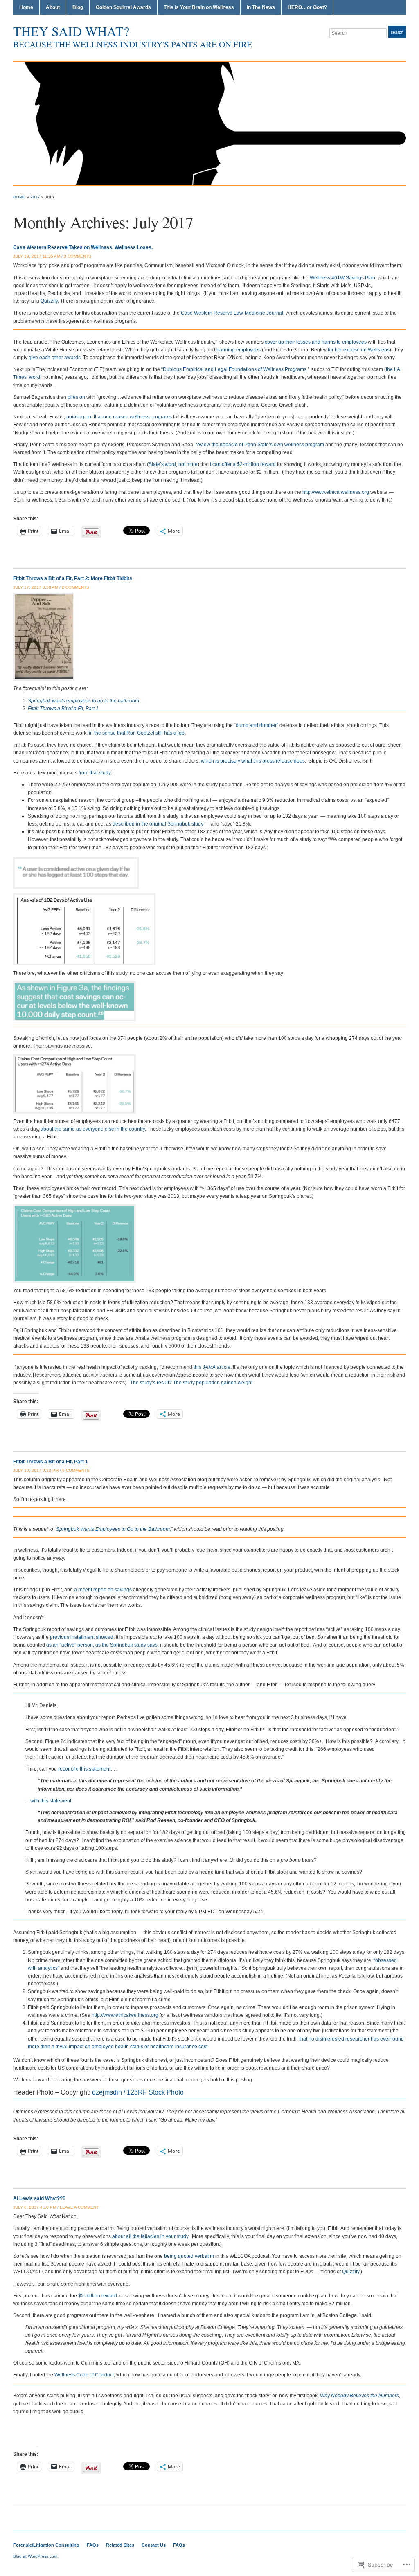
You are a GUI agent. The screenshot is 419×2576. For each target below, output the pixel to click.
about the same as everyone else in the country (93, 1129)
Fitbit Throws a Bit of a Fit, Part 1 (63, 709)
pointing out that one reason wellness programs (119, 417)
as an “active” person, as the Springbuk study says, (102, 1645)
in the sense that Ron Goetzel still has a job (136, 733)
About (53, 7)
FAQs (93, 2545)
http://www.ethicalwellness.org (336, 492)
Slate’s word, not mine (173, 464)
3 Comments (78, 256)
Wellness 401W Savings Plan (342, 278)
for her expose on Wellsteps (359, 350)
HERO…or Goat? (307, 7)
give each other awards (55, 358)
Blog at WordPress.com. (36, 2556)
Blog (78, 7)
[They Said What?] (209, 123)
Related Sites (120, 2545)
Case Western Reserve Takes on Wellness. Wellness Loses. (83, 247)
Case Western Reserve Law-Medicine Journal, (233, 313)
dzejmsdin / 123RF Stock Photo (138, 2092)
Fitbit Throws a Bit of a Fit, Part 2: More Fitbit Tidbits (73, 578)
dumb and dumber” (257, 725)
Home (26, 7)
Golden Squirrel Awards (123, 7)
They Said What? (71, 31)
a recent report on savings (103, 1590)
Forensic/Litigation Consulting (46, 2545)
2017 (35, 197)
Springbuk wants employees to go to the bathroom (83, 701)
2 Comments (75, 587)
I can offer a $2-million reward (243, 464)
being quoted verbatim (189, 2256)
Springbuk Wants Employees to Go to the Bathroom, (114, 1529)
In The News (261, 7)
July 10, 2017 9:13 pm (36, 1470)
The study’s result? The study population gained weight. (192, 1383)
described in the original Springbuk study (158, 824)
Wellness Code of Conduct (84, 2375)
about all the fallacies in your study (150, 2236)
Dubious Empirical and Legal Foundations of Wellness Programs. (235, 369)
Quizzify (49, 301)
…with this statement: (49, 1801)
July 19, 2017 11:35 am (37, 256)
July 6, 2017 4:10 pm (35, 2207)
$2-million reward (98, 2296)
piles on (76, 397)
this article (212, 1367)
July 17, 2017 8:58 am (36, 587)
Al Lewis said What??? (39, 2198)
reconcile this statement (84, 1769)
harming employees (239, 350)
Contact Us (154, 2545)
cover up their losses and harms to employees (316, 342)
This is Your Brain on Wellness (199, 7)
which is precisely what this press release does (253, 761)
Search (397, 32)
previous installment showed (82, 1637)
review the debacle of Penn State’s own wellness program (260, 445)
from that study (95, 773)
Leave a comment (79, 2207)
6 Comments (76, 1470)
